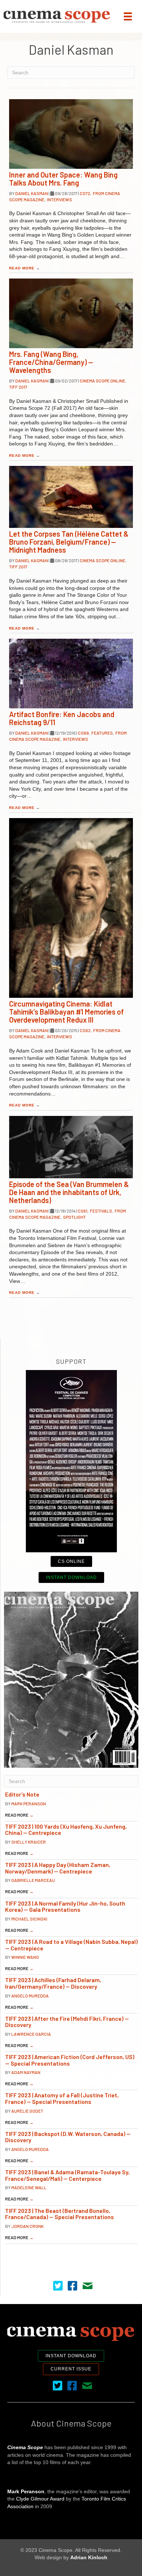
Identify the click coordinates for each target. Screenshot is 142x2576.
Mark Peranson (29, 1803)
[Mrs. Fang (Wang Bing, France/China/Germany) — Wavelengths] (71, 313)
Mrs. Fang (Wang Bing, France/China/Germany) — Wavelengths (51, 362)
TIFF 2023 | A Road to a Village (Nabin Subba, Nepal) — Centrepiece (71, 1945)
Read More (25, 268)
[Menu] (128, 16)
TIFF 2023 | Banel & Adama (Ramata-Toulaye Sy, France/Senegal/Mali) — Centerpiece (67, 2175)
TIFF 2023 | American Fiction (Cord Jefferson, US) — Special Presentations (70, 2060)
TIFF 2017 (18, 387)
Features (102, 733)
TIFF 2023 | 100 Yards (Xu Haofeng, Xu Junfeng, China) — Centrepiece (66, 1830)
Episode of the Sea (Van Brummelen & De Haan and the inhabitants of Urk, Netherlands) (69, 1192)
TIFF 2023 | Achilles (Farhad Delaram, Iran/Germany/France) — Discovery (53, 1983)
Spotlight (74, 1217)
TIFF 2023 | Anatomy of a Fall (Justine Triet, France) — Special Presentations (62, 2098)
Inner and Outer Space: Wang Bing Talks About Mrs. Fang (63, 179)
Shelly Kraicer (29, 1842)
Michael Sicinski (29, 1919)
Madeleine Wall (29, 2187)
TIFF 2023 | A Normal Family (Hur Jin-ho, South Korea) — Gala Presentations (65, 1906)
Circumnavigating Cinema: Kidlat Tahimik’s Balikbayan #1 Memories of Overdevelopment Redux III (66, 1012)
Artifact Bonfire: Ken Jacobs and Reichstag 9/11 (62, 718)
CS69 (83, 733)
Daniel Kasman (32, 193)
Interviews (60, 199)
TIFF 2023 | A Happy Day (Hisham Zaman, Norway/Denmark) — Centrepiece (58, 1868)
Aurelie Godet (27, 2111)
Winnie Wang (25, 1957)
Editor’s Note (22, 1794)
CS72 (85, 193)
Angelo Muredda (30, 1996)
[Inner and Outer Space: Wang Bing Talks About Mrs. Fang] (71, 134)
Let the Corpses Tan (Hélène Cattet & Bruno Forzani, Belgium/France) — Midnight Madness (69, 542)
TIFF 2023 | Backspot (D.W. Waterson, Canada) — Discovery (68, 2137)
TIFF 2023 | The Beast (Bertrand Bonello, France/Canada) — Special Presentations (60, 2214)
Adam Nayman (26, 2072)
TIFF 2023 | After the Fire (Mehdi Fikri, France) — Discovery (67, 2022)
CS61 (82, 1211)
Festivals (101, 1211)
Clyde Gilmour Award (40, 2499)
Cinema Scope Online (102, 381)
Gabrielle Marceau (33, 1880)
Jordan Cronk (27, 2226)
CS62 (85, 1030)
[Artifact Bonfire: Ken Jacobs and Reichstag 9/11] (71, 674)
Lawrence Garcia (31, 2034)
